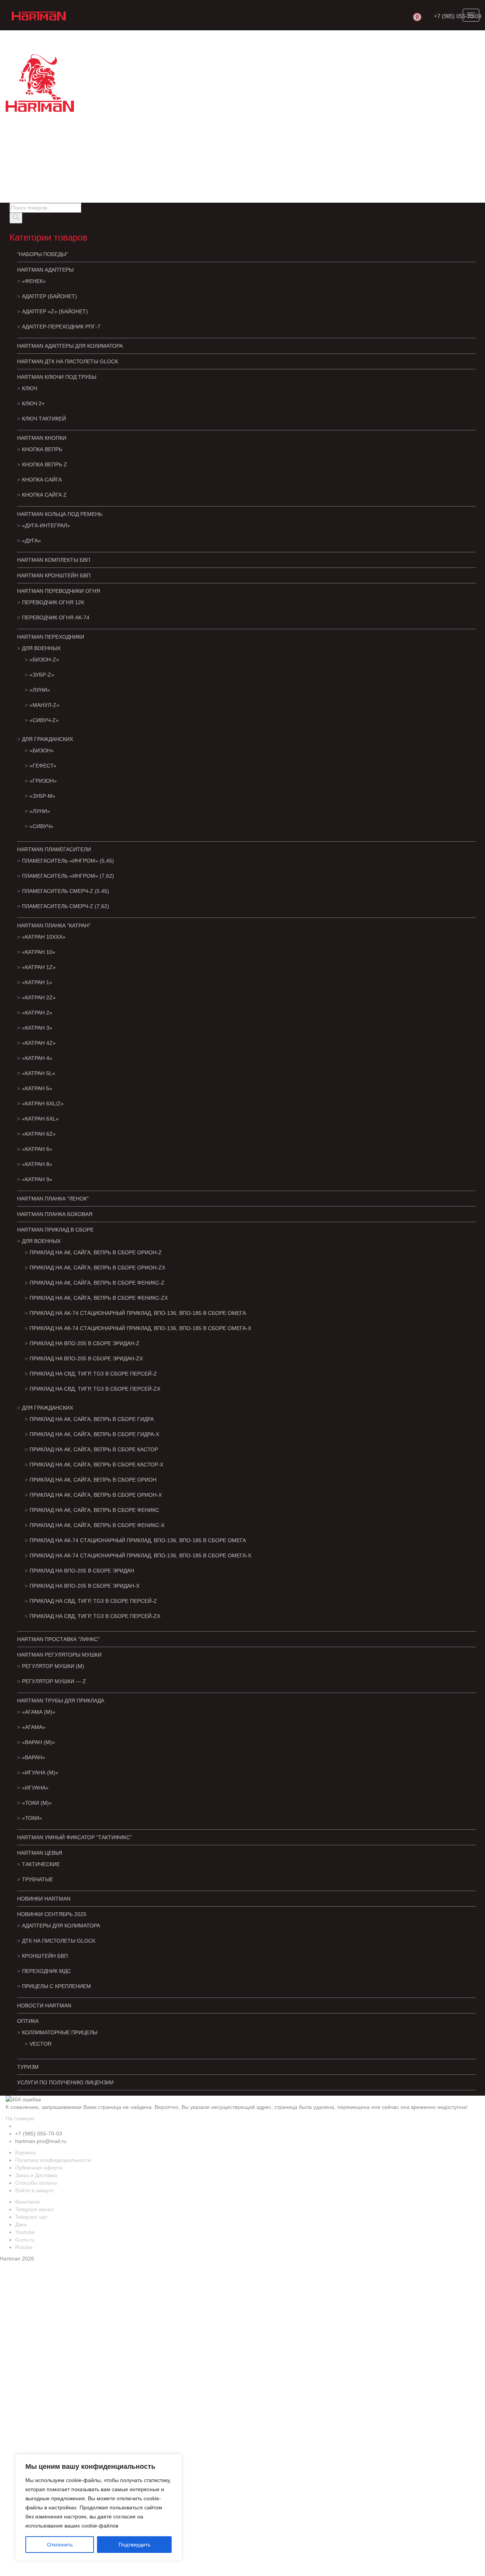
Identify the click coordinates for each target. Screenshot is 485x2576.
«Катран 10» (39, 952)
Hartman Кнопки (42, 438)
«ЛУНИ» (40, 690)
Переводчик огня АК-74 (56, 617)
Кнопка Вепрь (42, 449)
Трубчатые (38, 1879)
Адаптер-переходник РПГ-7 (61, 327)
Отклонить (60, 2545)
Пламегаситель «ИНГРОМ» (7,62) (68, 876)
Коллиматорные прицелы (60, 2032)
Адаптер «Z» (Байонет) (55, 311)
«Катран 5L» (39, 1073)
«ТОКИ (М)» (37, 1803)
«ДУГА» (31, 541)
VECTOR (41, 2044)
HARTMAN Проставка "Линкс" (58, 1639)
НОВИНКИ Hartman (44, 1899)
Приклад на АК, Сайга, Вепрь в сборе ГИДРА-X (94, 1434)
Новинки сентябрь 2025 (52, 1914)
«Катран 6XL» (40, 1119)
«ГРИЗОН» (43, 781)
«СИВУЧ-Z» (44, 720)
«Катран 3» (37, 1028)
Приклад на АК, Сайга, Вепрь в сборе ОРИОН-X (96, 1495)
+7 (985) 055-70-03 (458, 16)
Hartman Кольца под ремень (60, 514)
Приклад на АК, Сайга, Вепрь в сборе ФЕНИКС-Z (97, 1283)
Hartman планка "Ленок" (53, 1199)
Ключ (30, 388)
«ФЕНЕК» (34, 281)
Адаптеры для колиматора (61, 1926)
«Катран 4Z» (39, 1043)
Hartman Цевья (40, 1853)
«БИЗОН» (42, 750)
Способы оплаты (36, 2183)
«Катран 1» (37, 982)
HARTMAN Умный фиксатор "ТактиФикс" (74, 1837)
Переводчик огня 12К (53, 602)
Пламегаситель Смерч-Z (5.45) (66, 891)
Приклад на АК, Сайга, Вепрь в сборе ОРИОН (93, 1480)
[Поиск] (16, 218)
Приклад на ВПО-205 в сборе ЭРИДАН (82, 1571)
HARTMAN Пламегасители (54, 849)
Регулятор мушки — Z (54, 1681)
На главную (20, 2118)
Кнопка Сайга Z (44, 495)
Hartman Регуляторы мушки (59, 1655)
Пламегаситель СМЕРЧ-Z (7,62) (66, 906)
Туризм (28, 2067)
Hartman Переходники (51, 637)
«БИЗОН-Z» (44, 660)
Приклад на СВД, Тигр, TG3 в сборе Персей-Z (93, 1374)
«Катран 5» (37, 1088)
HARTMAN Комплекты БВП (54, 560)
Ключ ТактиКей (44, 419)
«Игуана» (35, 1788)
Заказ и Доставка (36, 2175)
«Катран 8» (37, 1164)
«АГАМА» (34, 1727)
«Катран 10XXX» (44, 937)
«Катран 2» (37, 1013)
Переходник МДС (46, 1971)
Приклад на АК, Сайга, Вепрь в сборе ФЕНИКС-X (97, 1525)
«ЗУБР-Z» (42, 675)
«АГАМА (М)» (39, 1712)
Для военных (41, 648)
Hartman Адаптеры (45, 270)
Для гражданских (48, 739)
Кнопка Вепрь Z (45, 464)
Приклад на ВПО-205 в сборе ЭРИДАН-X (84, 1586)
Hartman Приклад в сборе (55, 1230)
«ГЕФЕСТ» (43, 766)
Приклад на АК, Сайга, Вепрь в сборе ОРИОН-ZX (97, 1268)
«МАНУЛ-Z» (45, 705)
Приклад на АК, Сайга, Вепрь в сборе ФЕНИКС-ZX (99, 1298)
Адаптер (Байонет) (49, 296)
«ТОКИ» (32, 1818)
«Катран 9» (37, 1179)
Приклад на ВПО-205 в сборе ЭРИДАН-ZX (86, 1358)
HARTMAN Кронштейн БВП (54, 575)
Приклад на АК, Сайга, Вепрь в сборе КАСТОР (94, 1449)
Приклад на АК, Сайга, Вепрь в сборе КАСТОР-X (96, 1465)
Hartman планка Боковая (55, 1214)
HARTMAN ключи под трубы (57, 377)
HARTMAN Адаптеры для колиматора (70, 346)
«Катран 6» (37, 1149)
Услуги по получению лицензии (65, 2082)
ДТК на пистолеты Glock (59, 1941)
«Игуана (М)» (40, 1773)
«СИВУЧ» (41, 826)
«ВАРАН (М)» (38, 1742)
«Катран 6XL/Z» (43, 1104)
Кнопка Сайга (42, 480)
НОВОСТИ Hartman (44, 2005)
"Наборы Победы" (42, 254)
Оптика (28, 2021)
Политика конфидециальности (53, 2160)
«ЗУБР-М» (42, 796)
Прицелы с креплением (56, 1986)
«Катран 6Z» (39, 1134)
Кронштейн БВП (45, 1956)
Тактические (41, 1864)
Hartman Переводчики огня (59, 591)
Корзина (25, 2152)
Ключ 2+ (33, 403)
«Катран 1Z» (39, 967)
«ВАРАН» (34, 1757)
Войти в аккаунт (35, 2190)
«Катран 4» (37, 1058)
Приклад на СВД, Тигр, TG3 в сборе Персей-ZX (95, 1389)
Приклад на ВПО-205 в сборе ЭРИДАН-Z (84, 1343)
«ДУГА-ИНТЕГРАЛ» (46, 525)
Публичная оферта (39, 2168)
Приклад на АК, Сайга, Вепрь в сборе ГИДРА (92, 1419)
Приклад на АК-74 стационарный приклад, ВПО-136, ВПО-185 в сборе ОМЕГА (138, 1313)
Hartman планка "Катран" (54, 925)
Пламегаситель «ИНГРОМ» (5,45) (68, 861)
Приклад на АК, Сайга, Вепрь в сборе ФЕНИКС (94, 1510)
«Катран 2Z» (39, 997)
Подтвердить (135, 2545)
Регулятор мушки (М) (53, 1666)
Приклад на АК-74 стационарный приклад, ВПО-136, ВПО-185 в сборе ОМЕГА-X (140, 1328)
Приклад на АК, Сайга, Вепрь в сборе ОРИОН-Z (96, 1252)
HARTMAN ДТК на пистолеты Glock (68, 361)
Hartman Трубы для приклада (61, 1701)
